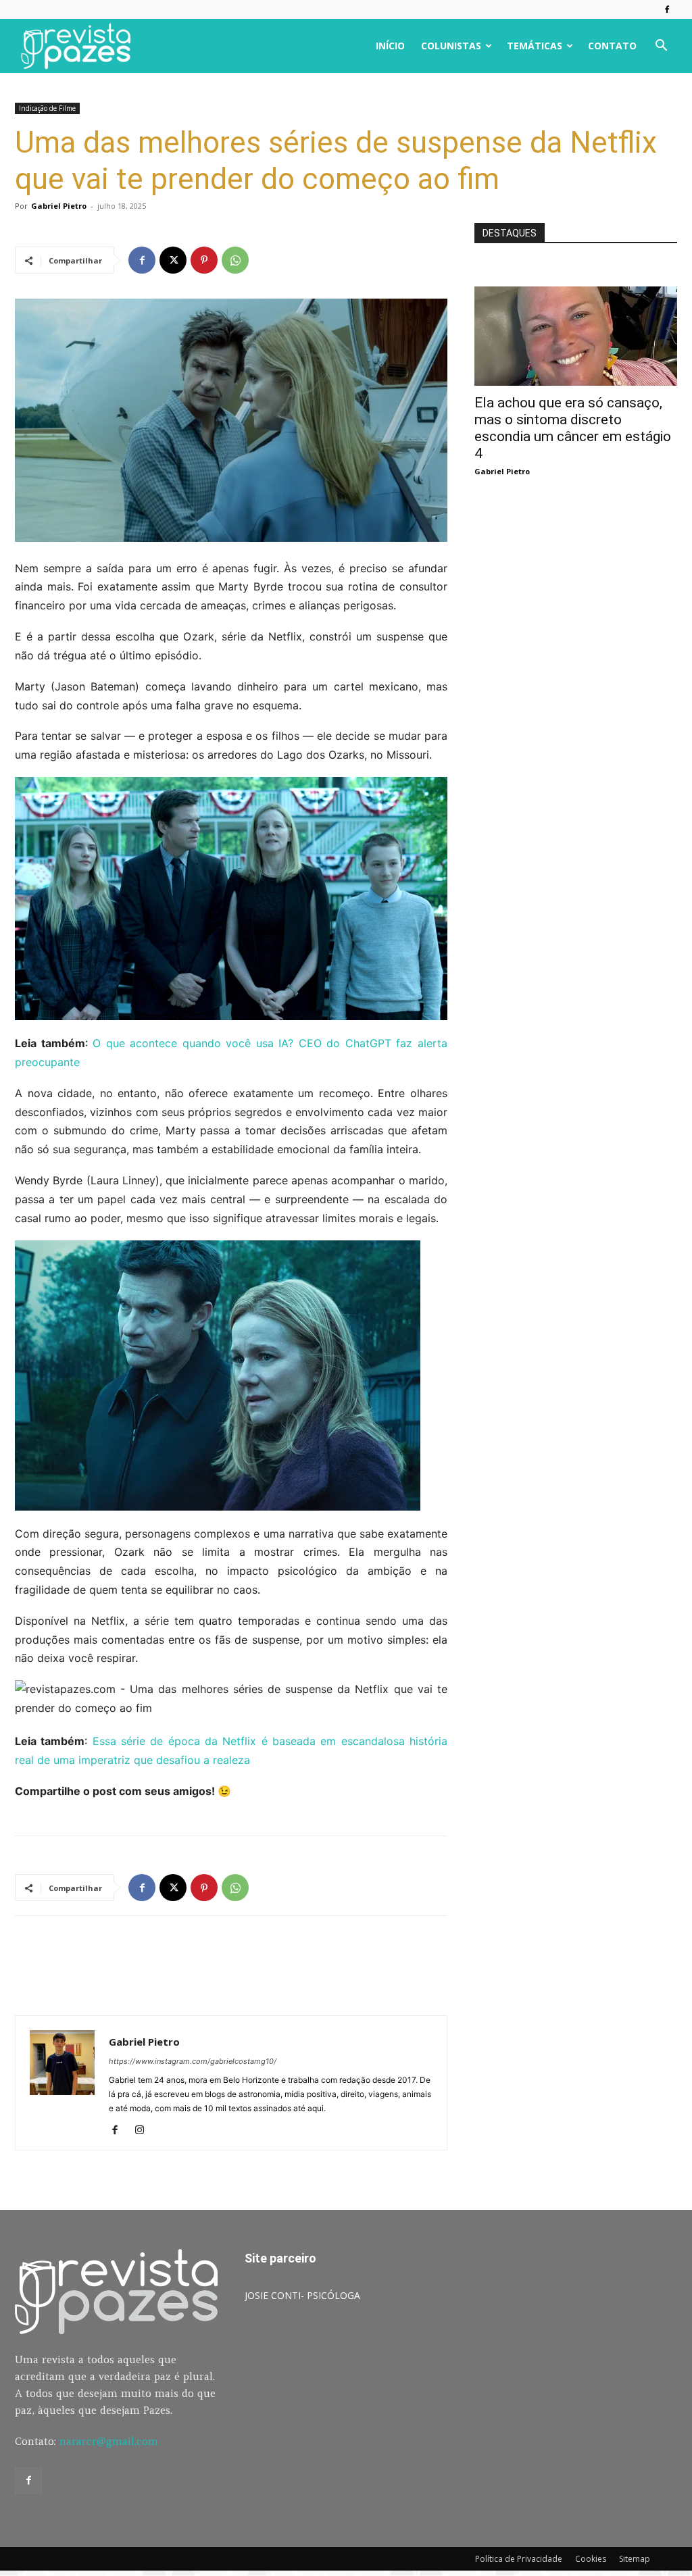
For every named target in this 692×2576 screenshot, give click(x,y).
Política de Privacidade (519, 2559)
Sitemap (635, 2559)
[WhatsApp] (235, 260)
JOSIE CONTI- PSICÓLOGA (302, 2295)
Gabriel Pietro (59, 206)
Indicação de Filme (47, 108)
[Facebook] (667, 9)
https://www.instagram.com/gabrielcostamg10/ (193, 2061)
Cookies (591, 2559)
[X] (173, 260)
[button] (661, 47)
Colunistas (451, 46)
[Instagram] (144, 2131)
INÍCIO (390, 46)
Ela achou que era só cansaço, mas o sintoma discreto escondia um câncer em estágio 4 (573, 428)
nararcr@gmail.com (109, 2441)
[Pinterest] (204, 260)
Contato (612, 46)
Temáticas (535, 46)
